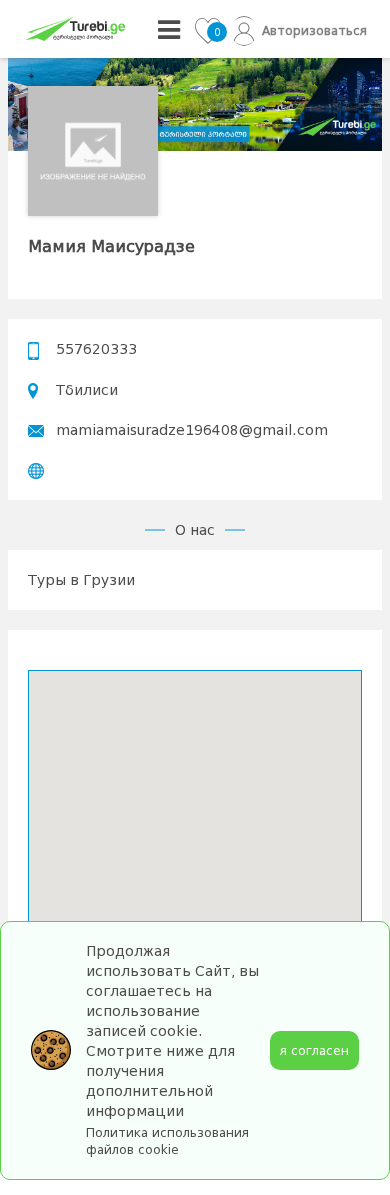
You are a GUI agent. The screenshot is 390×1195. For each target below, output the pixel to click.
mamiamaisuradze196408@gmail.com (192, 430)
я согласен (314, 1050)
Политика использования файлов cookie (167, 1141)
